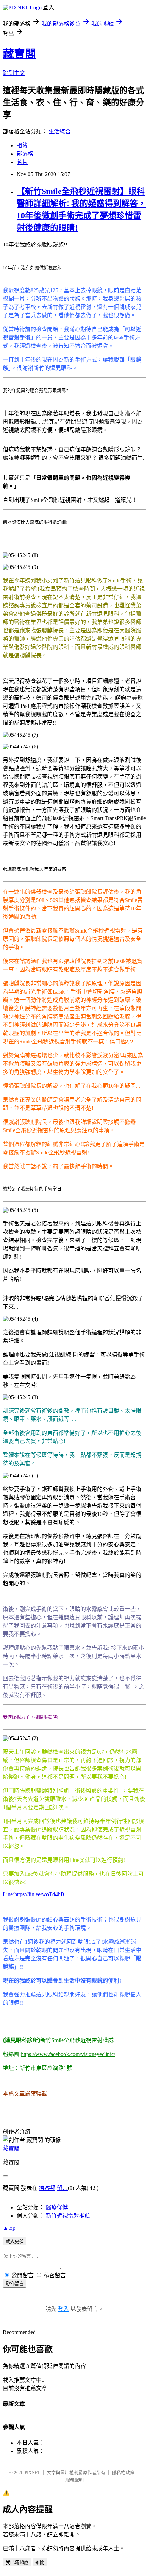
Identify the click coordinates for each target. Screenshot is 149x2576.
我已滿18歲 (17, 2562)
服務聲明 (74, 2480)
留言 (62, 2188)
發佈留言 (15, 2284)
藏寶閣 (19, 54)
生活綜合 (60, 132)
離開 (40, 2562)
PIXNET (32, 2473)
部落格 (25, 154)
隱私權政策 (123, 2473)
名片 (22, 162)
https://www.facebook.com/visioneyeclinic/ (68, 2054)
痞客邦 (47, 2188)
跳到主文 (14, 73)
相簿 (22, 145)
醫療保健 (57, 2207)
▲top (9, 2228)
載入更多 (15, 2241)
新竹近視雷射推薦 (68, 2216)
